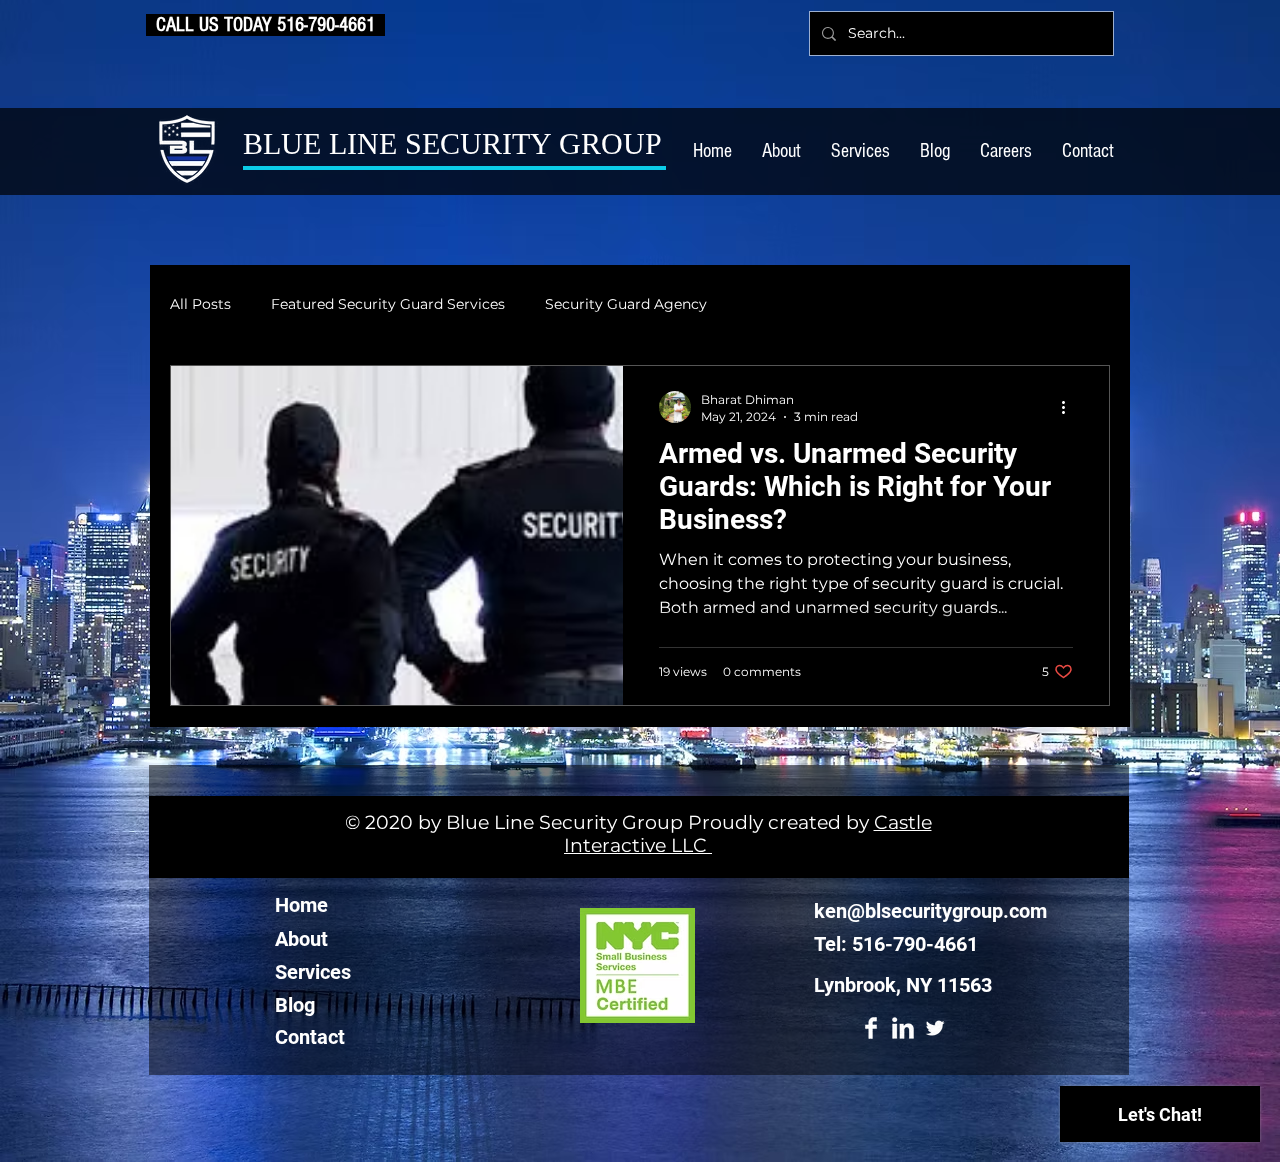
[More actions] (1070, 407)
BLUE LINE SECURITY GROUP (452, 143)
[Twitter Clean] (935, 1028)
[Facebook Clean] (871, 1028)
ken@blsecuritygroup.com (930, 911)
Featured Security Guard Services (388, 304)
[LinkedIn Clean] (903, 1028)
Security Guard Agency (626, 304)
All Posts (200, 304)
